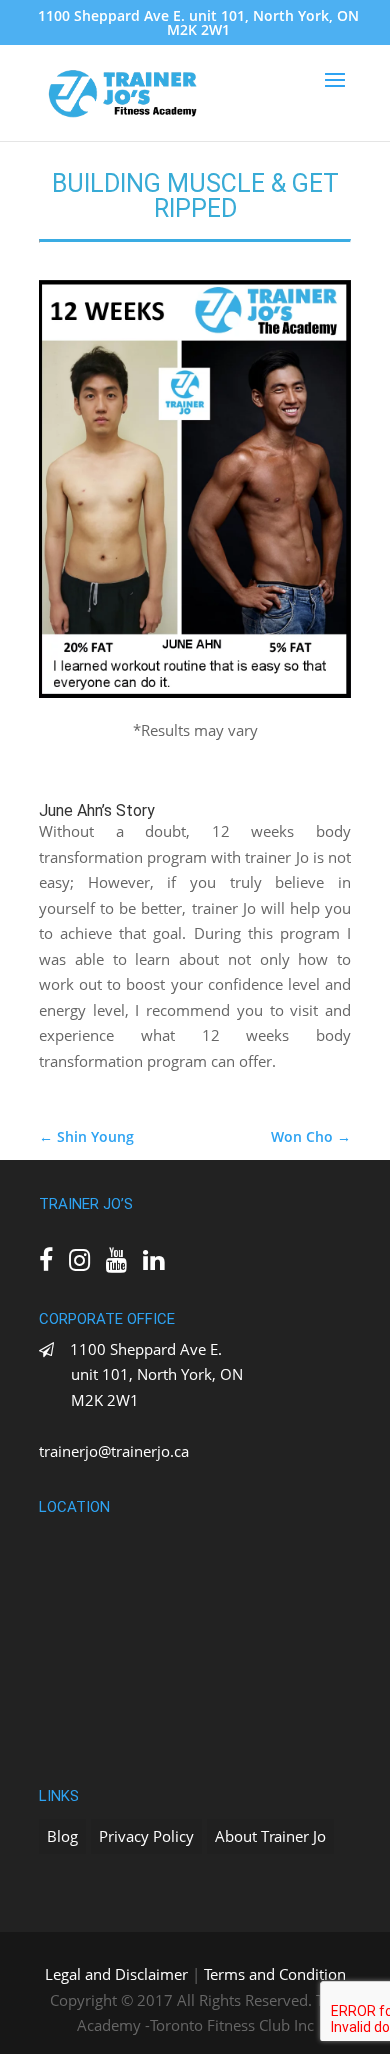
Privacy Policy (146, 1836)
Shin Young (86, 1136)
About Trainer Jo (270, 1836)
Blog (62, 1836)
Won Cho (311, 1136)
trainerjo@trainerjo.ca (114, 1451)
